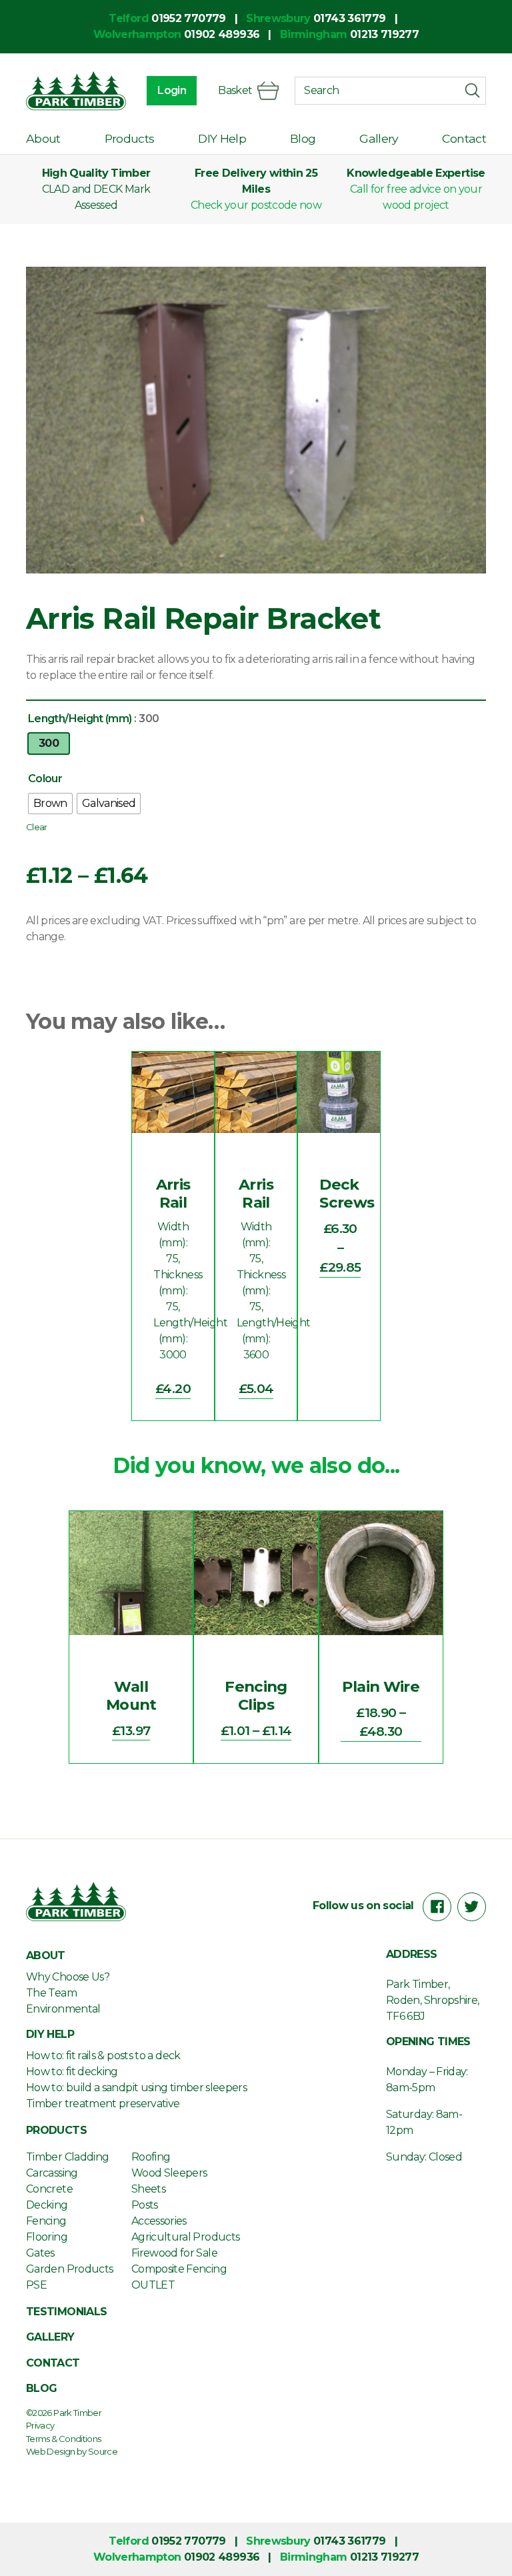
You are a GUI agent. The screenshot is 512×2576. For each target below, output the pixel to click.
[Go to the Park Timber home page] (76, 91)
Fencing (46, 2221)
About (43, 138)
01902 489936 (222, 34)
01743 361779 (349, 18)
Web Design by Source (72, 2451)
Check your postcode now (256, 205)
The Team (51, 1993)
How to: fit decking (72, 2072)
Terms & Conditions (63, 2439)
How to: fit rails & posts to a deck (103, 2056)
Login (172, 90)
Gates (40, 2253)
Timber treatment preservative (103, 2104)
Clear (37, 827)
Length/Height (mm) (80, 719)
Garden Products (69, 2269)
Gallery (379, 138)
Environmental (63, 2009)
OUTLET (153, 2285)
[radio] (49, 744)
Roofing (151, 2157)
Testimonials (66, 2312)
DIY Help (222, 138)
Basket (235, 90)
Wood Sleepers (169, 2173)
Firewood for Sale (174, 2253)
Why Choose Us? (68, 1977)
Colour (45, 779)
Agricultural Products (186, 2237)
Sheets (148, 2189)
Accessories (159, 2221)
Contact (464, 138)
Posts (145, 2205)
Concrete (49, 2189)
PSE (36, 2285)
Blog (303, 138)
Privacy (40, 2425)
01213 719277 (384, 34)
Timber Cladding (67, 2157)
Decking (47, 2205)
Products (130, 138)
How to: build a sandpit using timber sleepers (136, 2088)
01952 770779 (188, 18)
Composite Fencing (179, 2269)
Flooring (47, 2237)
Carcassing (52, 2173)
